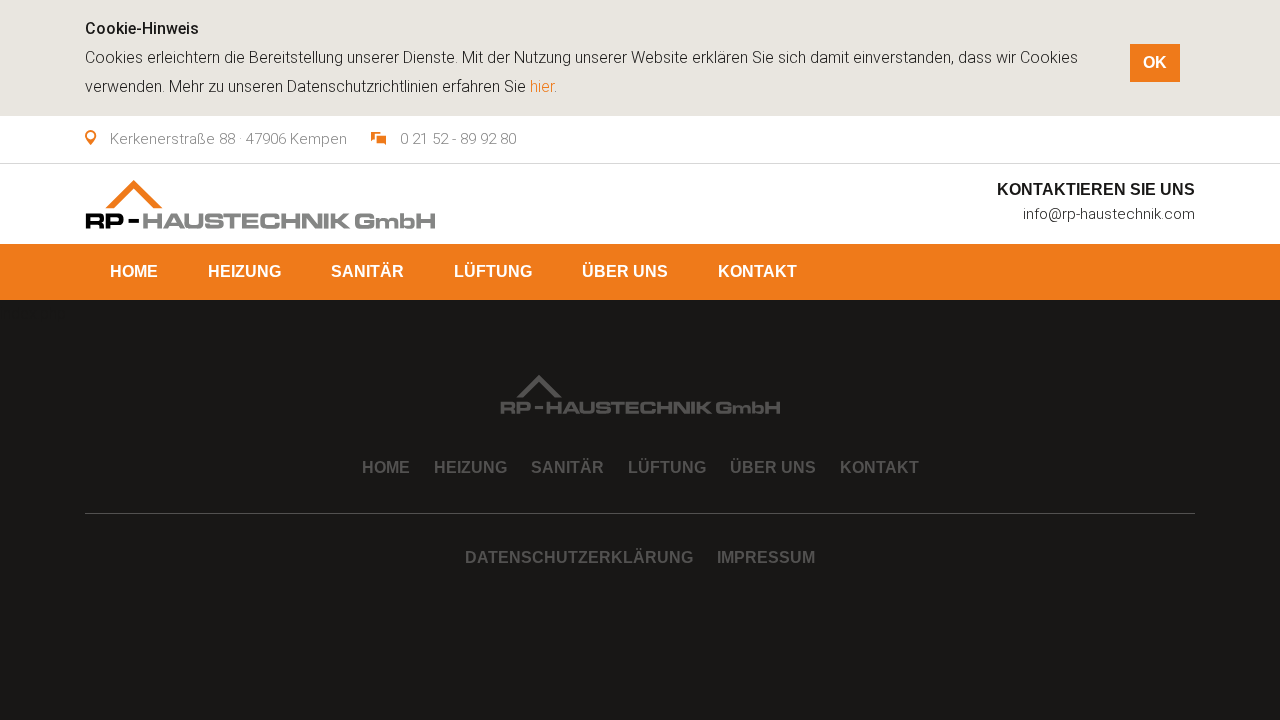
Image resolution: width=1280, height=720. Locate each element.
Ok (1155, 62)
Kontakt (757, 271)
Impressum (766, 557)
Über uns (625, 271)
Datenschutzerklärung (579, 557)
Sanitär (367, 271)
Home (134, 271)
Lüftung (493, 271)
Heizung (244, 271)
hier (542, 86)
